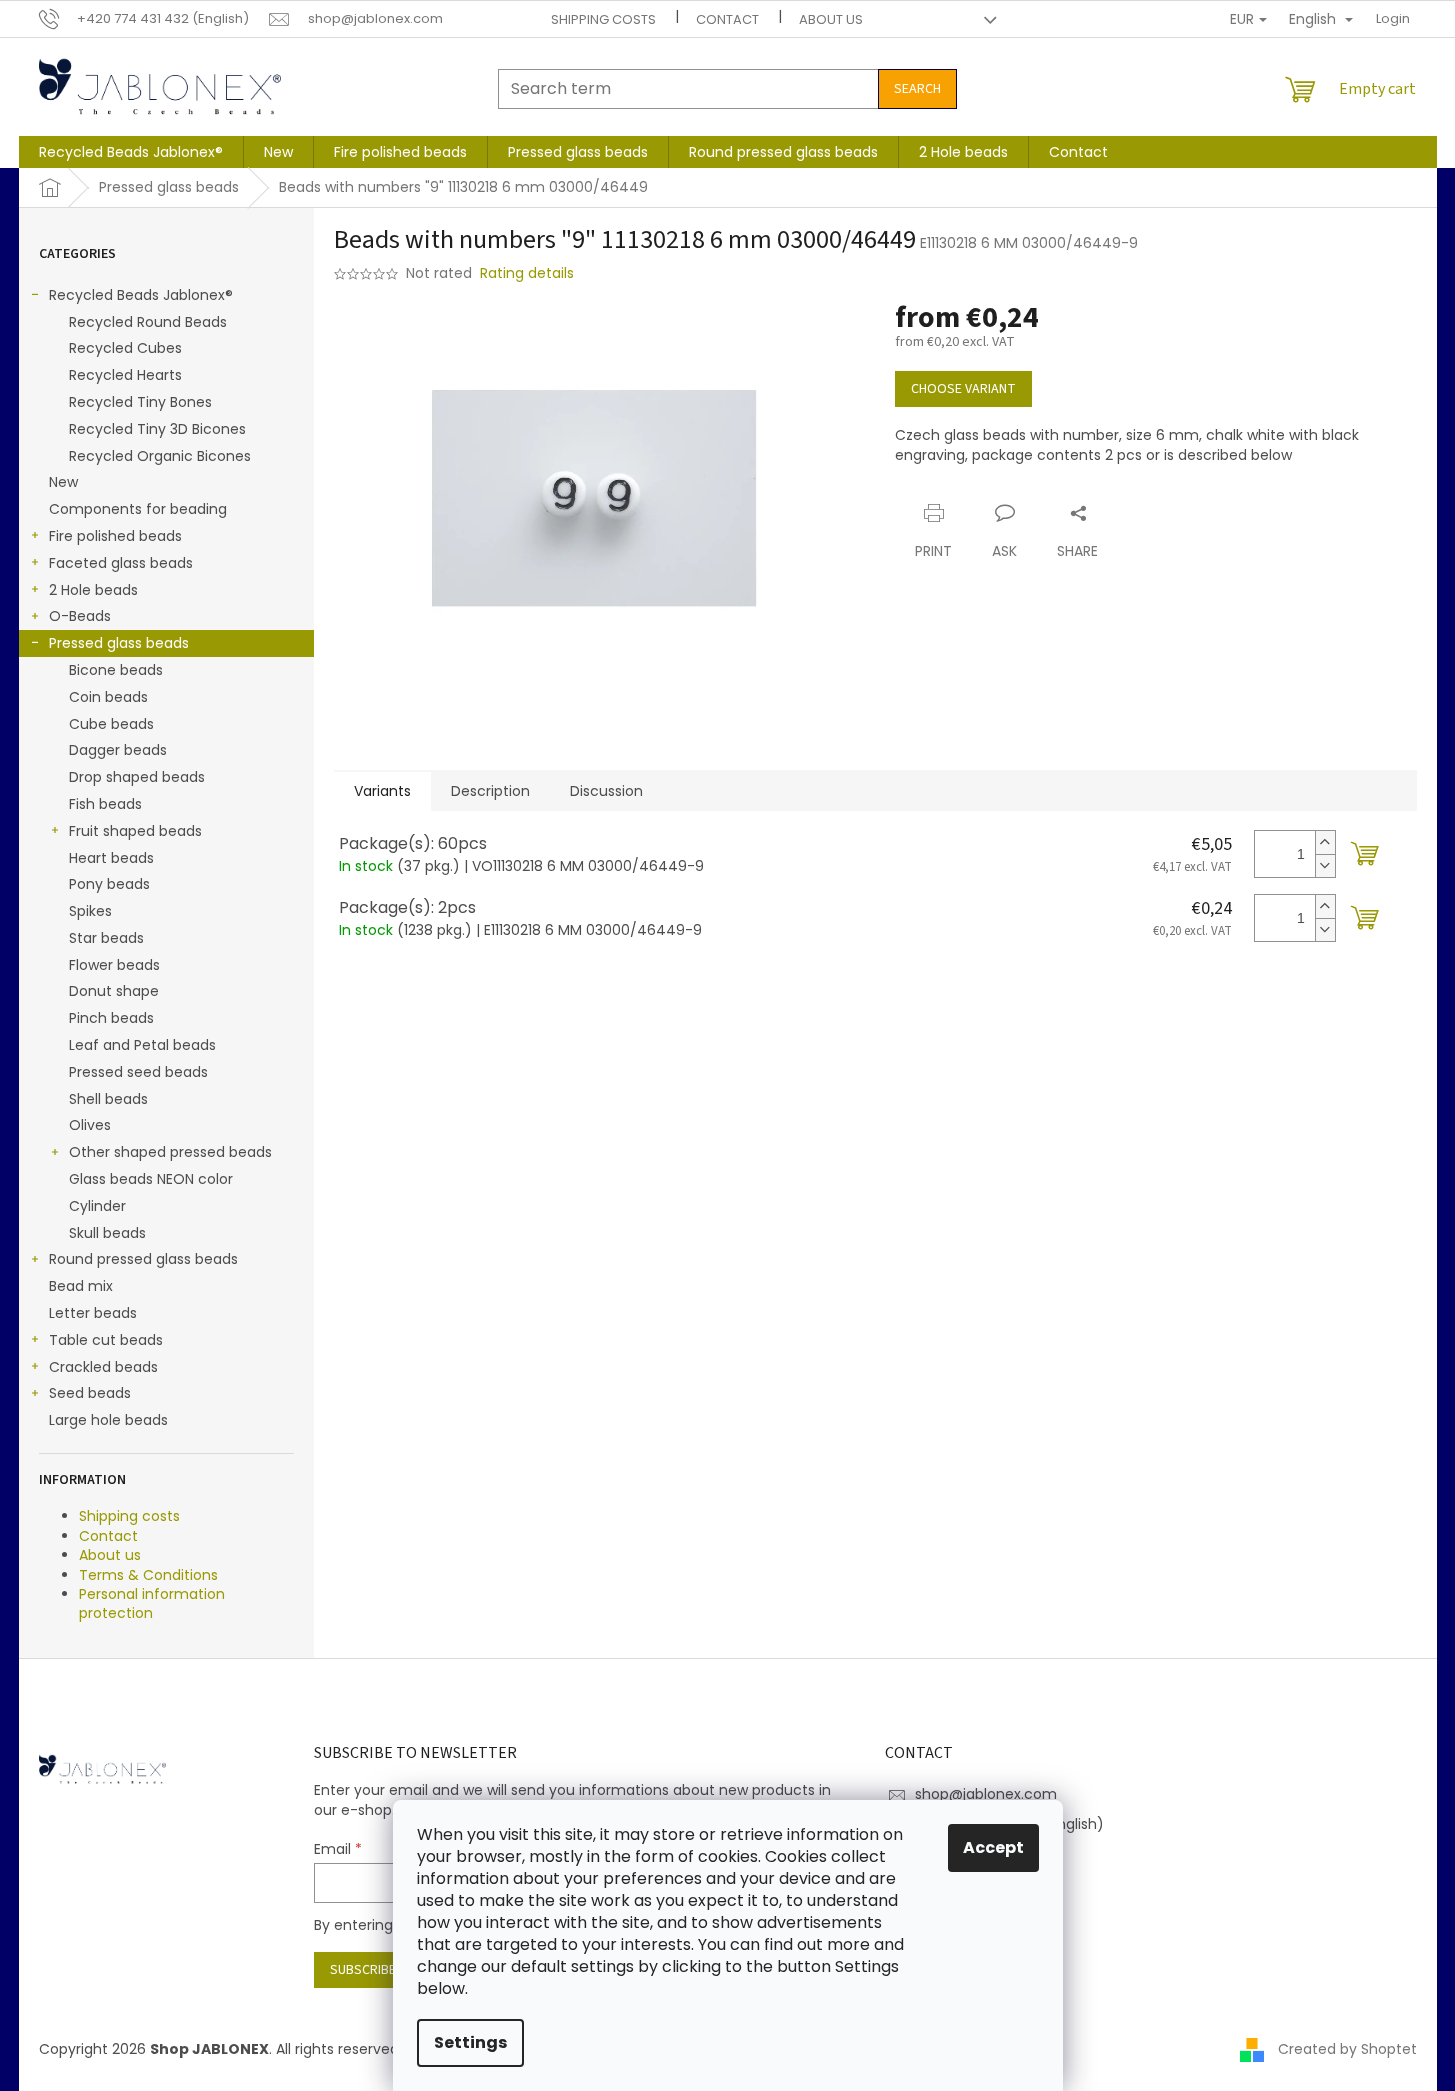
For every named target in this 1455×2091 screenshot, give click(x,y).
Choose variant (963, 389)
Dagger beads (118, 750)
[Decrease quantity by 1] (1325, 865)
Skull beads (107, 1233)
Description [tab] (490, 791)
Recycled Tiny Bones (140, 402)
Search (917, 89)
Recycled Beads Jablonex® (141, 295)
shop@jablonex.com (986, 1794)
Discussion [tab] (606, 791)
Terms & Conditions (148, 1575)
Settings (470, 2042)
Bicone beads (116, 670)
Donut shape (114, 991)
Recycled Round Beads (148, 322)
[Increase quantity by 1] (1325, 842)
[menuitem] (131, 152)
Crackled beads (103, 1367)
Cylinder (97, 1206)
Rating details (527, 273)
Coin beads (108, 697)
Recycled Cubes (125, 348)
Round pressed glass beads (143, 1259)
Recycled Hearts (125, 375)
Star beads (106, 938)
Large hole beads (108, 1420)
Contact (727, 19)
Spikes (90, 911)
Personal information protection (152, 1603)
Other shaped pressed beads (170, 1152)
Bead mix (81, 1286)
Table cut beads (106, 1340)
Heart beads (111, 858)
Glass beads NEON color (151, 1179)
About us (831, 19)
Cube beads (111, 724)
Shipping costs (603, 19)
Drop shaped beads (137, 777)
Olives (90, 1125)
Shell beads (108, 1099)
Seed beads (90, 1393)
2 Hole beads (93, 590)
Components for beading (138, 509)
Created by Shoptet (1347, 2049)
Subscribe (363, 1970)
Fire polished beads (115, 536)
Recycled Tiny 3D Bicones (157, 429)
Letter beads (93, 1313)
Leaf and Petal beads (142, 1045)
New (63, 482)
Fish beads (105, 804)
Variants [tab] (382, 791)
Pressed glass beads (119, 643)
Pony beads (109, 884)
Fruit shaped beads (135, 831)
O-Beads (80, 616)
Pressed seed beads (138, 1072)
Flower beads (114, 965)
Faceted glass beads (121, 563)
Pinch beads (111, 1018)
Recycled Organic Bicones (160, 456)
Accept (993, 1847)
